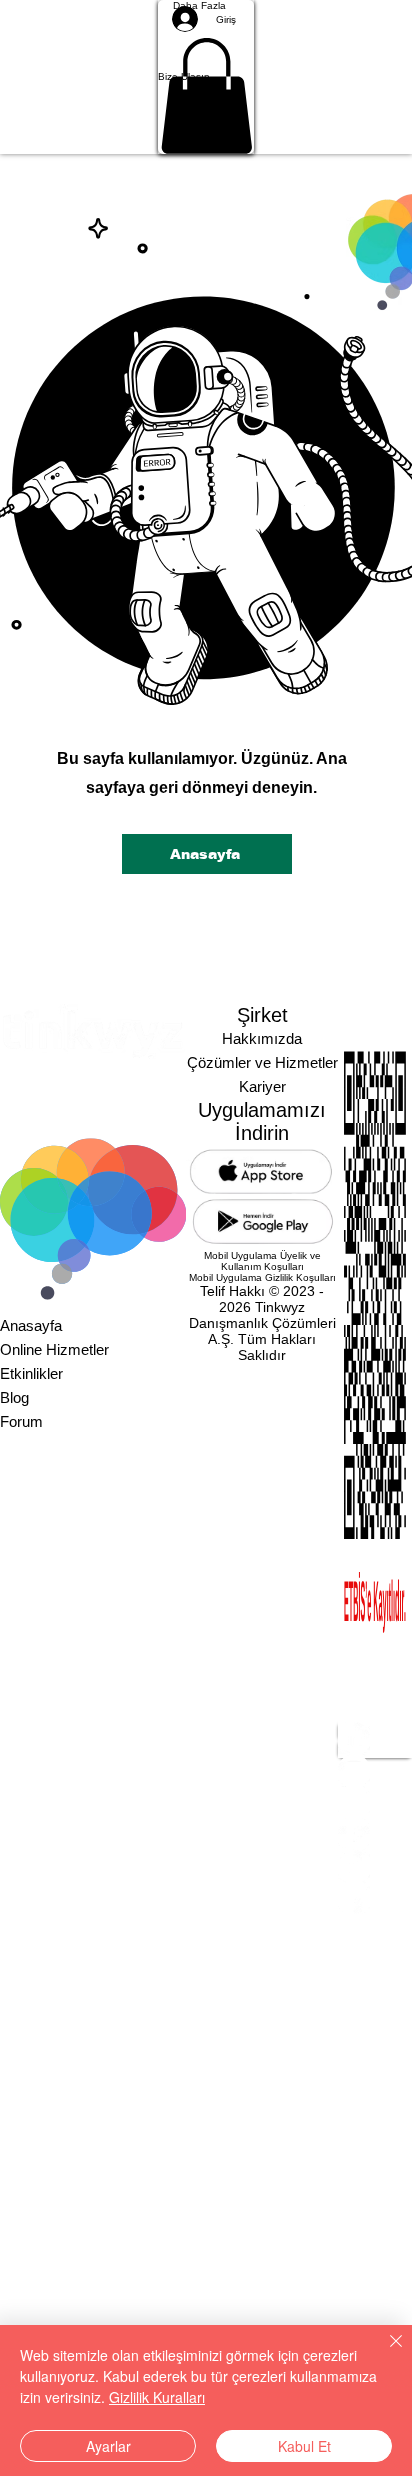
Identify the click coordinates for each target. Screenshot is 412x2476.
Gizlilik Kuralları (157, 2397)
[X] (375, 1802)
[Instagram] (375, 1770)
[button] (206, 77)
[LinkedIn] (375, 1738)
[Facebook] (375, 1834)
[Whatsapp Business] (375, 1898)
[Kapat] (384, 2353)
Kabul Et (304, 2446)
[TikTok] (375, 1866)
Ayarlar (108, 2446)
